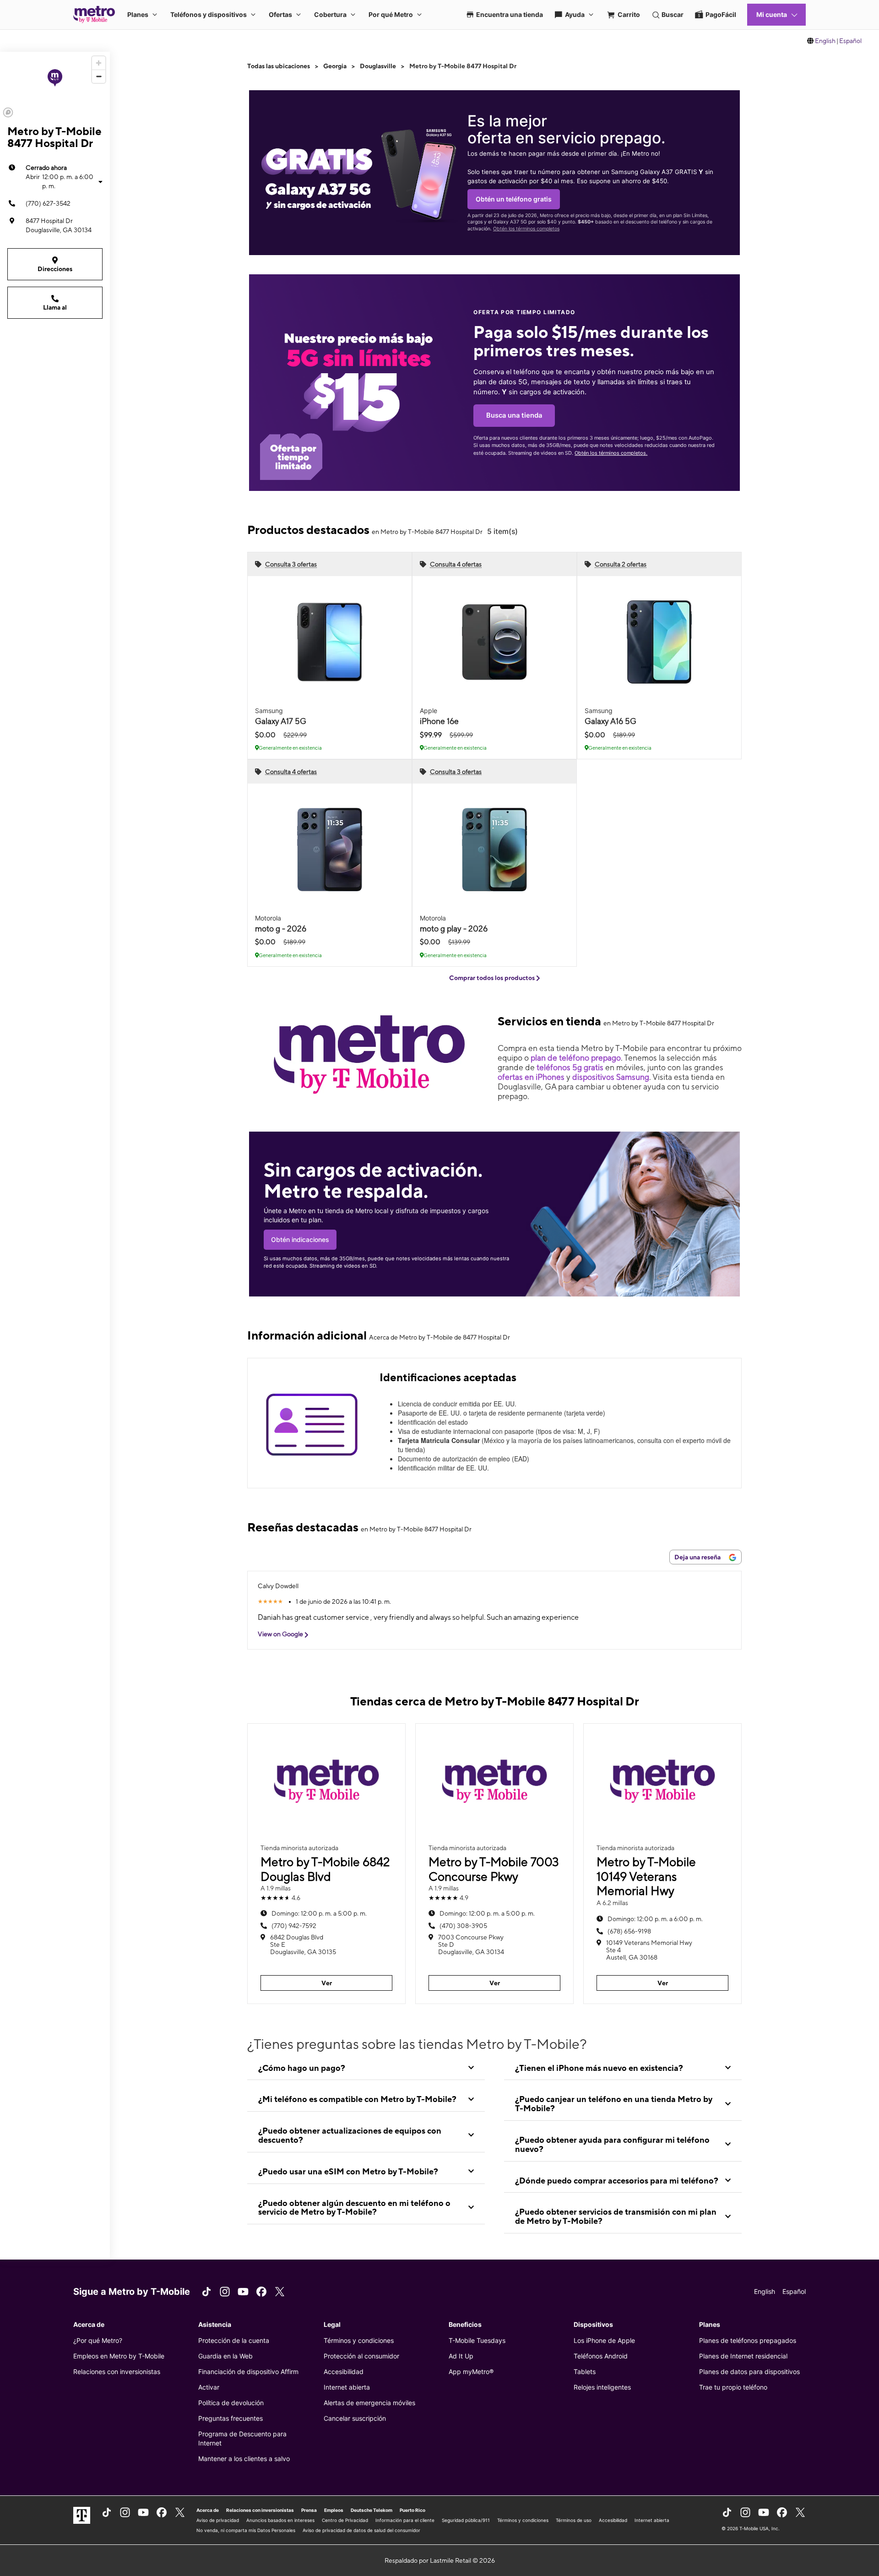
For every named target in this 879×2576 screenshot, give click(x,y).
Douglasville (378, 66)
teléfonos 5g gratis (570, 1067)
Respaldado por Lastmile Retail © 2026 (440, 2560)
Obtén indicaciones (300, 1239)
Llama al (55, 307)
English (825, 41)
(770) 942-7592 (294, 1926)
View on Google (281, 1634)
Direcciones (55, 269)
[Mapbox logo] (8, 112)
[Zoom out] (99, 76)
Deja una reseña (698, 1557)
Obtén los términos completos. (611, 453)
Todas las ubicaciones (279, 66)
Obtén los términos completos (526, 229)
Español (850, 41)
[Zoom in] (99, 63)
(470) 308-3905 (463, 1926)
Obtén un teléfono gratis (514, 199)
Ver (327, 1983)
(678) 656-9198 (629, 1931)
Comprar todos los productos (493, 978)
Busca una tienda (514, 415)
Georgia (335, 66)
